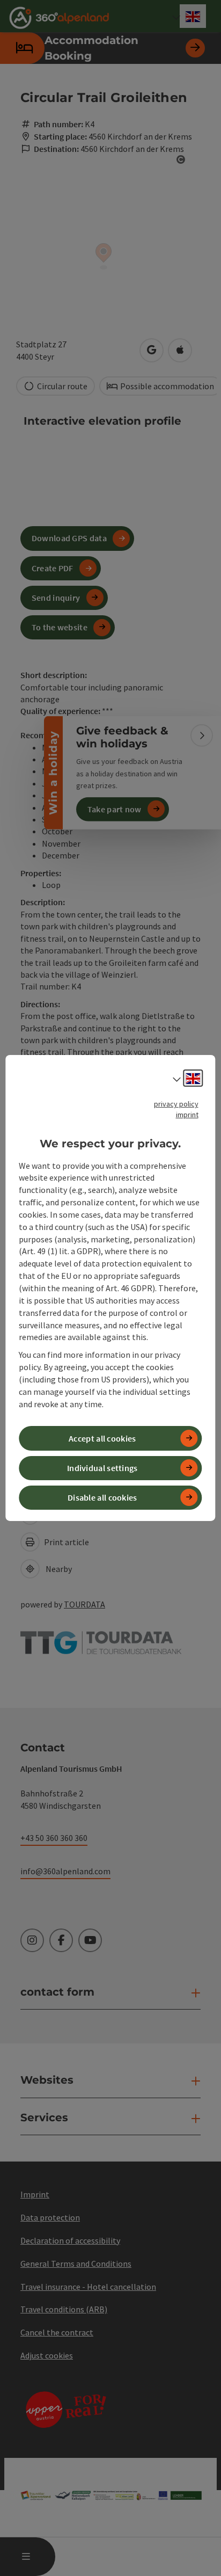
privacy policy (176, 1104)
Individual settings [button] (102, 1468)
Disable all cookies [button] (102, 1497)
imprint (187, 1115)
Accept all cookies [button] (102, 1438)
